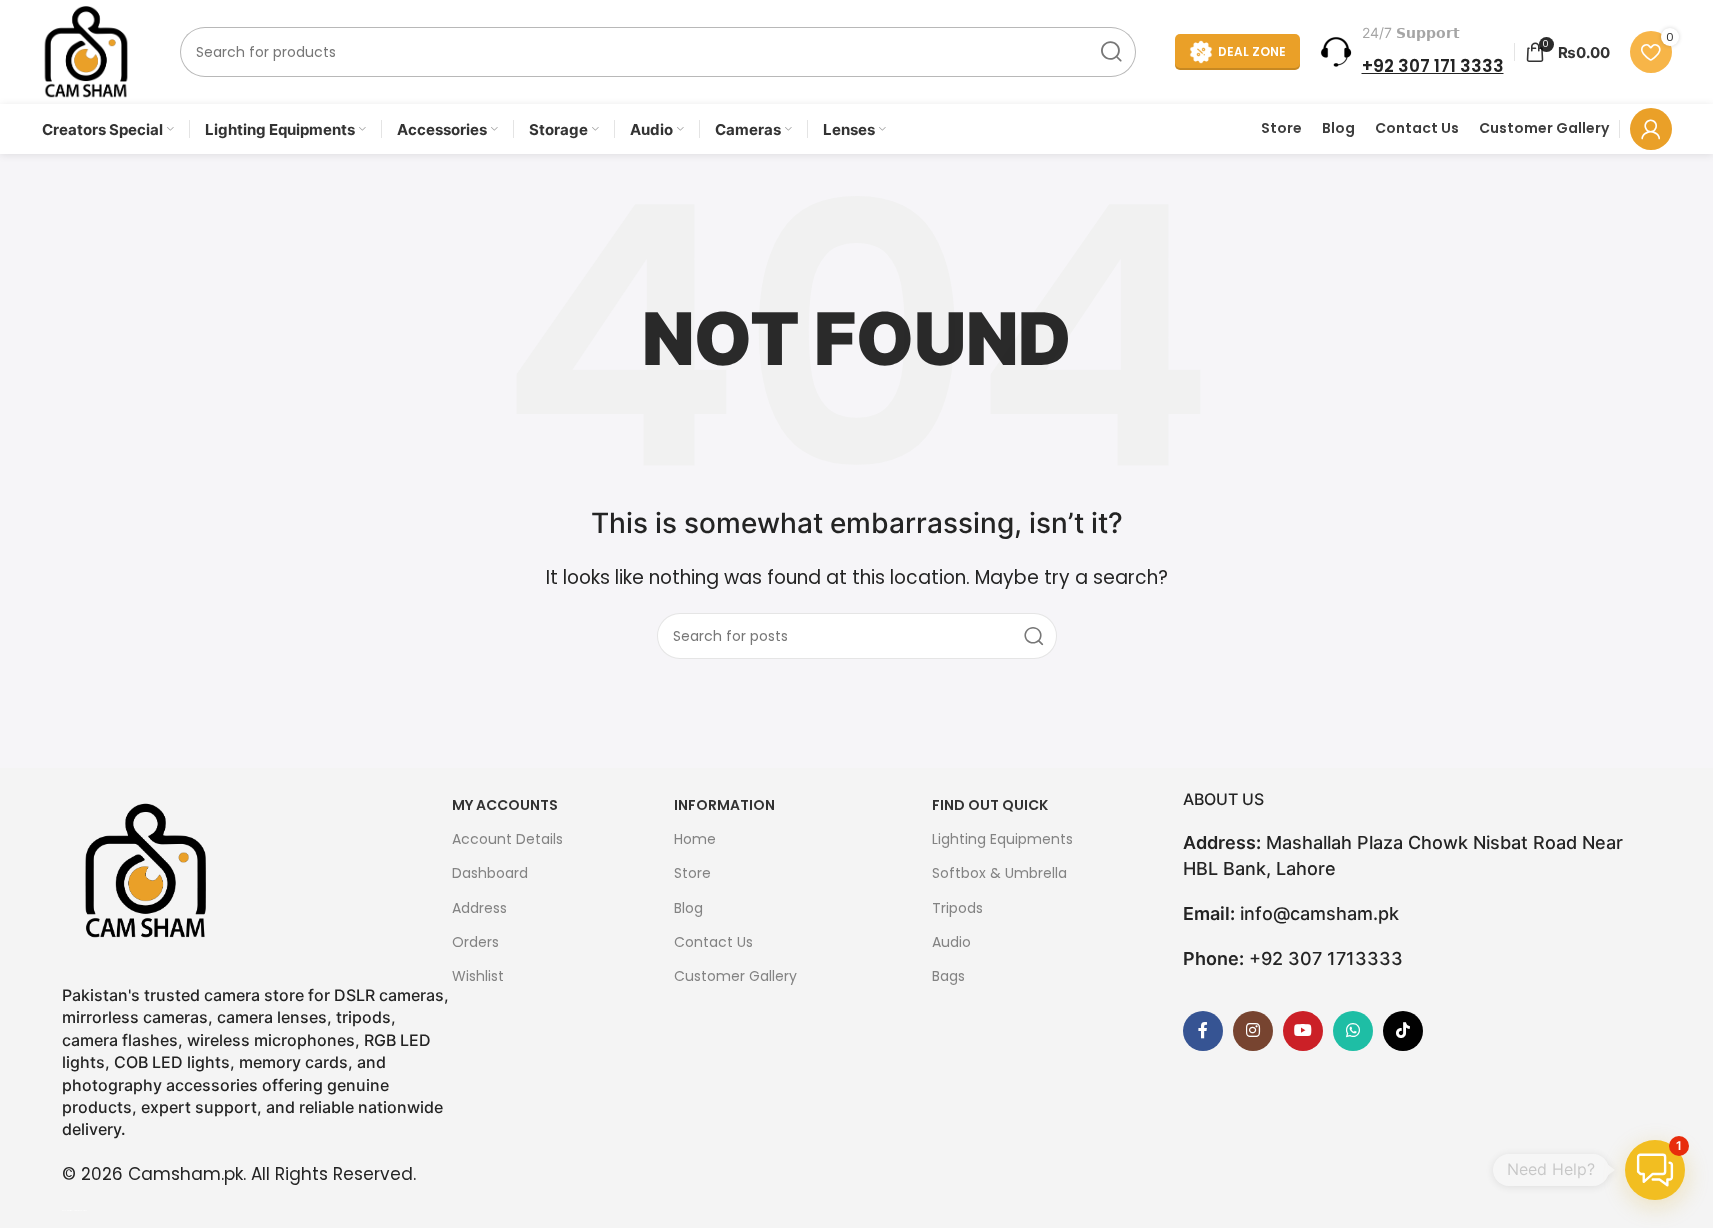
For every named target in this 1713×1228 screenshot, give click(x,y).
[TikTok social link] (1403, 1031)
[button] (1655, 1170)
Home (695, 839)
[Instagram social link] (1253, 1031)
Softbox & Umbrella (999, 873)
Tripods (957, 908)
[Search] (1111, 52)
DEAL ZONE (1252, 51)
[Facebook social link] (1203, 1031)
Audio (951, 942)
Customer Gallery (1544, 129)
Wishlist (478, 976)
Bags (948, 976)
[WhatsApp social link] (1353, 1031)
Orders (475, 942)
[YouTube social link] (1303, 1031)
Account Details (507, 839)
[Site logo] (86, 51)
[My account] (1651, 129)
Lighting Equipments (1002, 839)
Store (1281, 129)
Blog (1338, 129)
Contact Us (1417, 129)
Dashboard (490, 873)
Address (479, 908)
